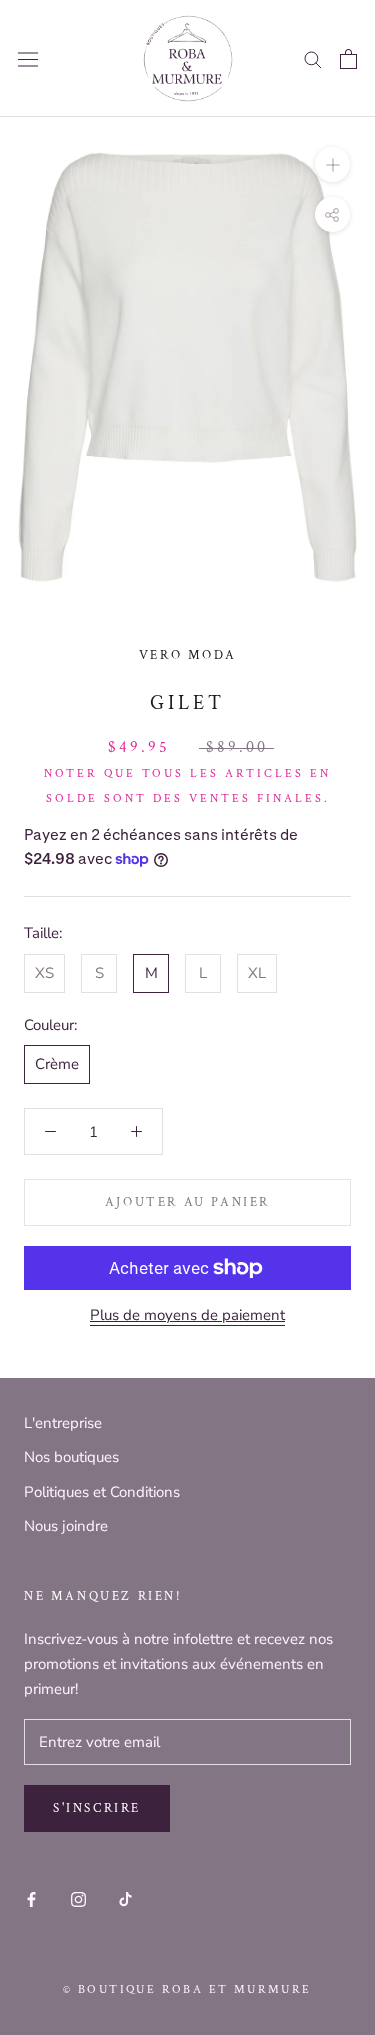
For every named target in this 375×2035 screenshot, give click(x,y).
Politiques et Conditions (102, 1492)
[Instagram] (78, 1898)
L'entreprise (63, 1423)
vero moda (187, 655)
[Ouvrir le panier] (348, 59)
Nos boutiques (71, 1457)
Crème (57, 1064)
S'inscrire (97, 1808)
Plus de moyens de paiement (187, 1315)
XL (257, 973)
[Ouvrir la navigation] (28, 59)
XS (44, 973)
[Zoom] (332, 164)
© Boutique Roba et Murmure (187, 1989)
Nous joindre (66, 1526)
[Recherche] (313, 58)
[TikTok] (125, 1898)
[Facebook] (31, 1898)
